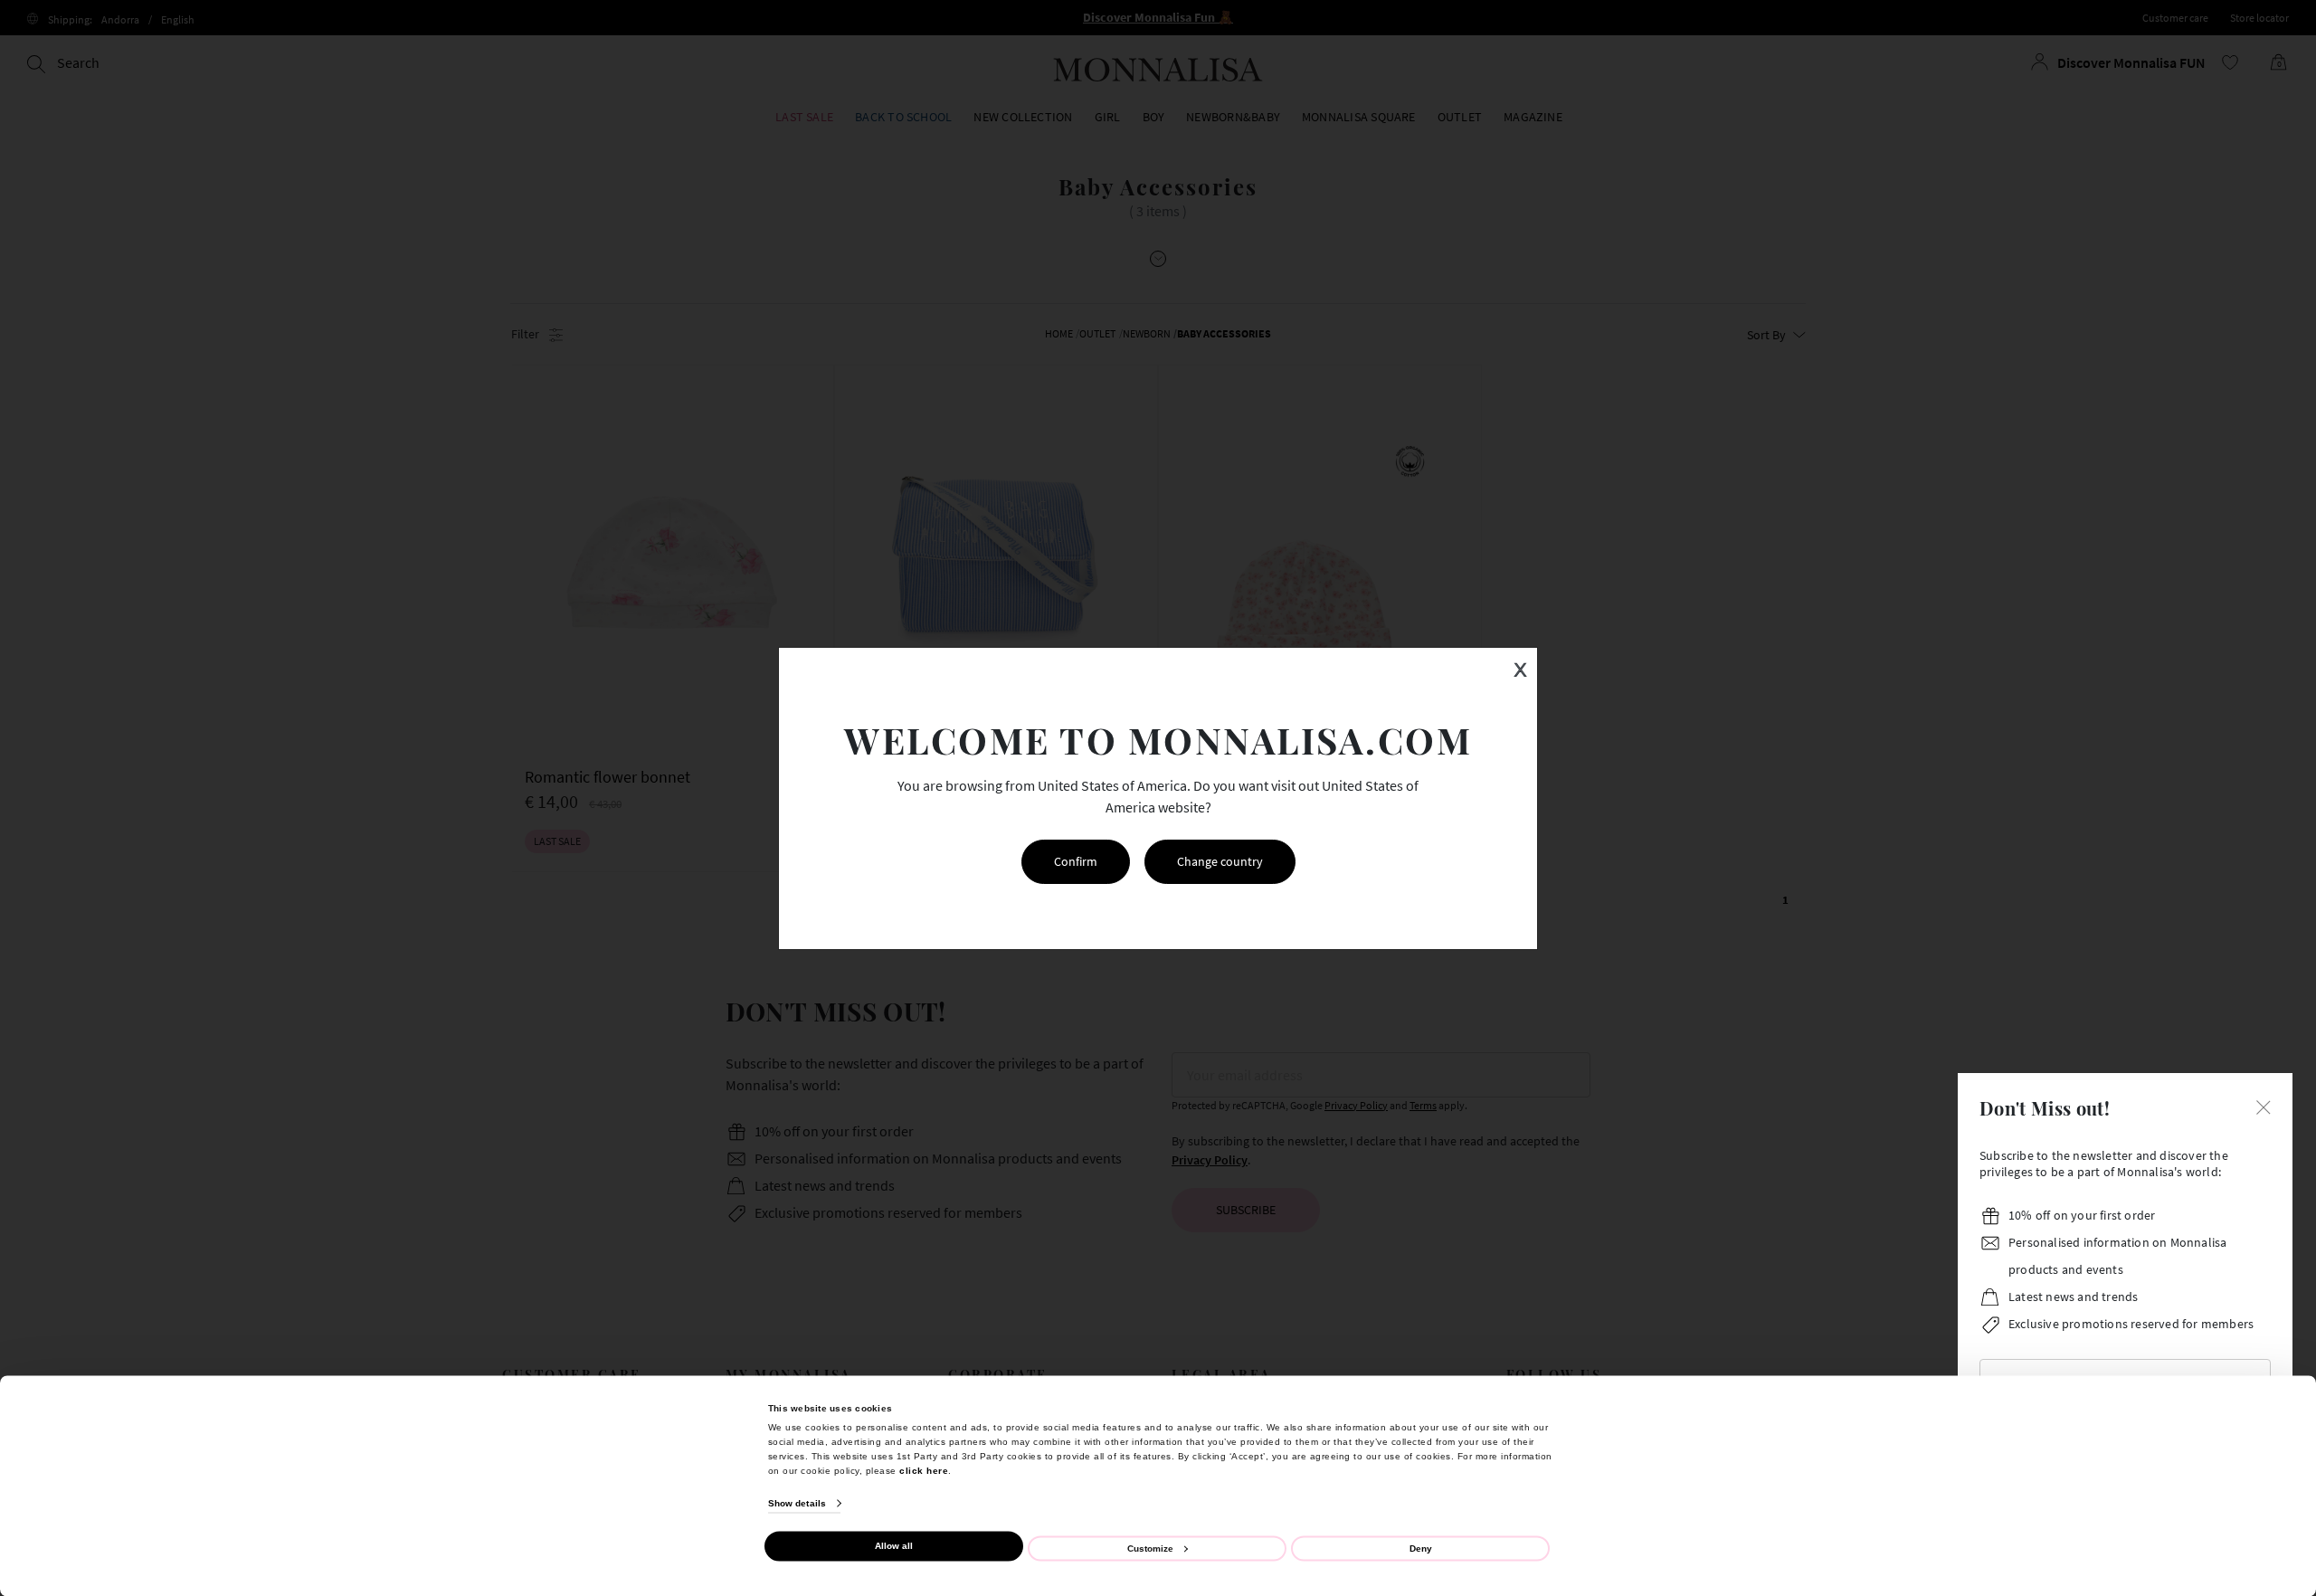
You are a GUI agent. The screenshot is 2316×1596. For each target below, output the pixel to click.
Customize (1150, 1548)
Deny (1421, 1548)
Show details (797, 1503)
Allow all (894, 1546)
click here (924, 1470)
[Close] (2264, 1106)
